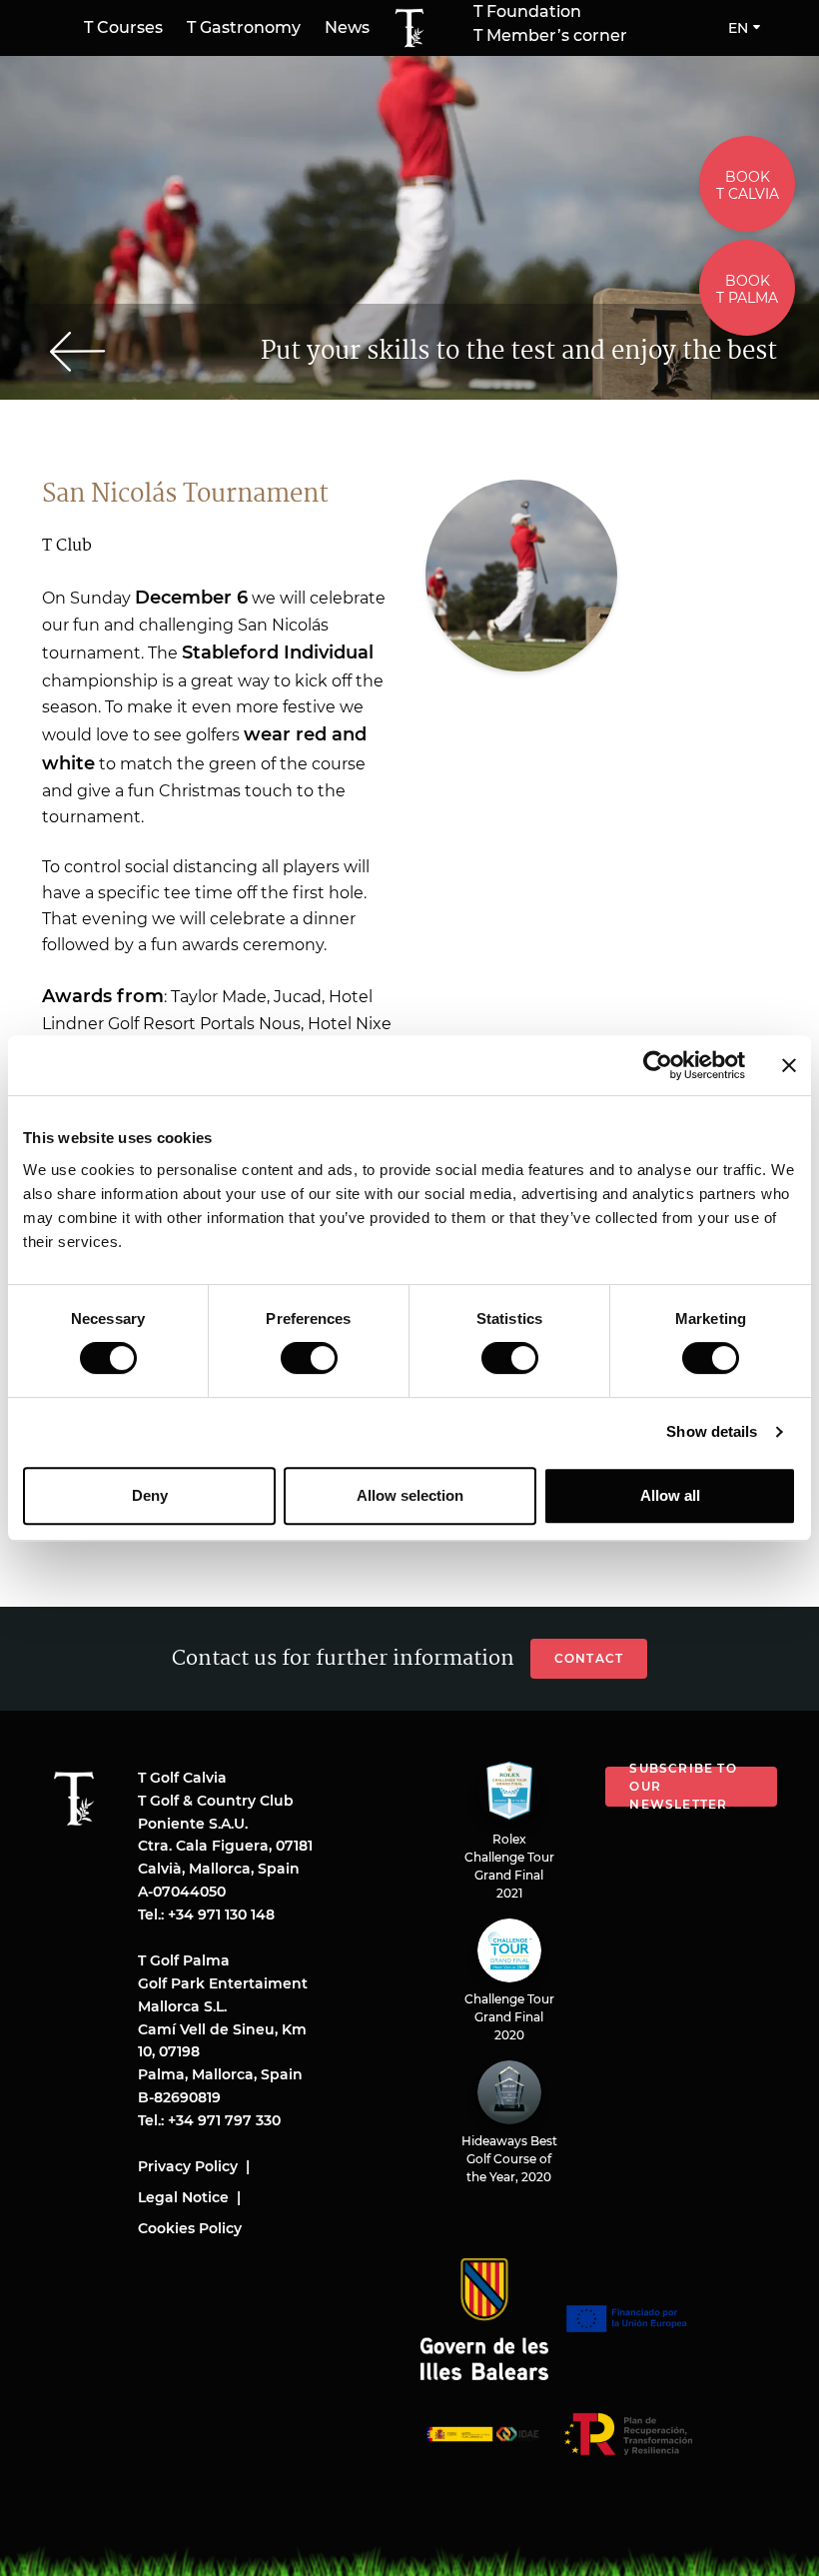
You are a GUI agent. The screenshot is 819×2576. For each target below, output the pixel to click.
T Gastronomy (244, 27)
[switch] (309, 1358)
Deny (150, 1495)
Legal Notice (183, 2197)
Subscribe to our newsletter (683, 1787)
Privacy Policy (188, 2166)
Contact (589, 1658)
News (347, 27)
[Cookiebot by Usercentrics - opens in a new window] (658, 1065)
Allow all (670, 1495)
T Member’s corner (550, 36)
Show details (712, 1431)
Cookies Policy (190, 2228)
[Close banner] (789, 1065)
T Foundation (527, 12)
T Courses (123, 27)
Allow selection (410, 1495)
